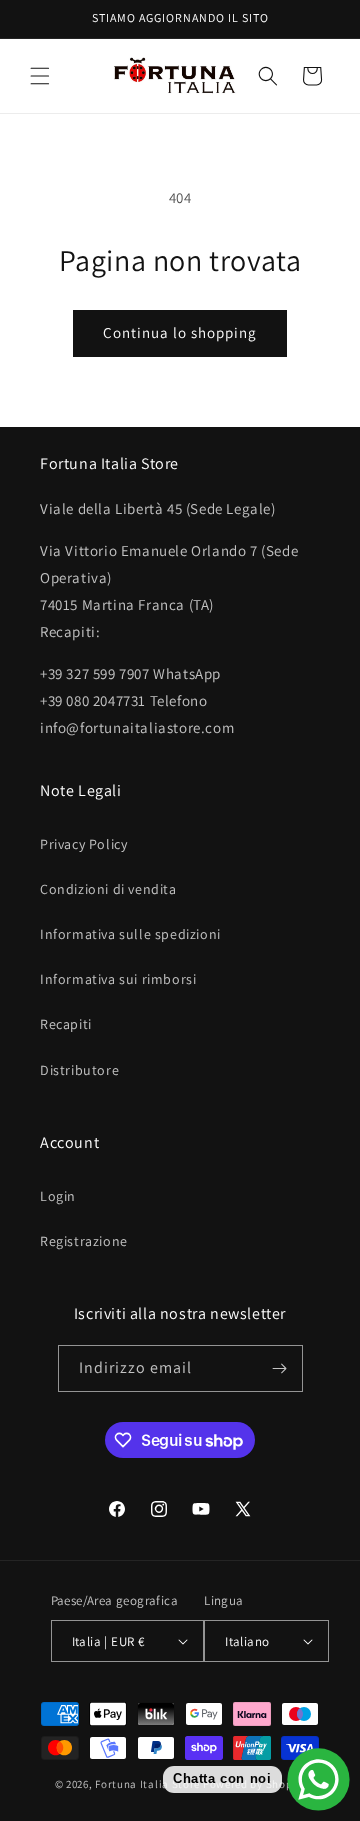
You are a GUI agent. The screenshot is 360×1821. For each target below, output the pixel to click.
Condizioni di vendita (108, 889)
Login (58, 1196)
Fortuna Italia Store (149, 1784)
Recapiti (66, 1024)
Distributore (79, 1070)
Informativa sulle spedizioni (130, 934)
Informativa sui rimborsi (118, 979)
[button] (40, 76)
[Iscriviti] (280, 1368)
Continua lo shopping (180, 332)
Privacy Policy (83, 844)
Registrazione (84, 1241)
